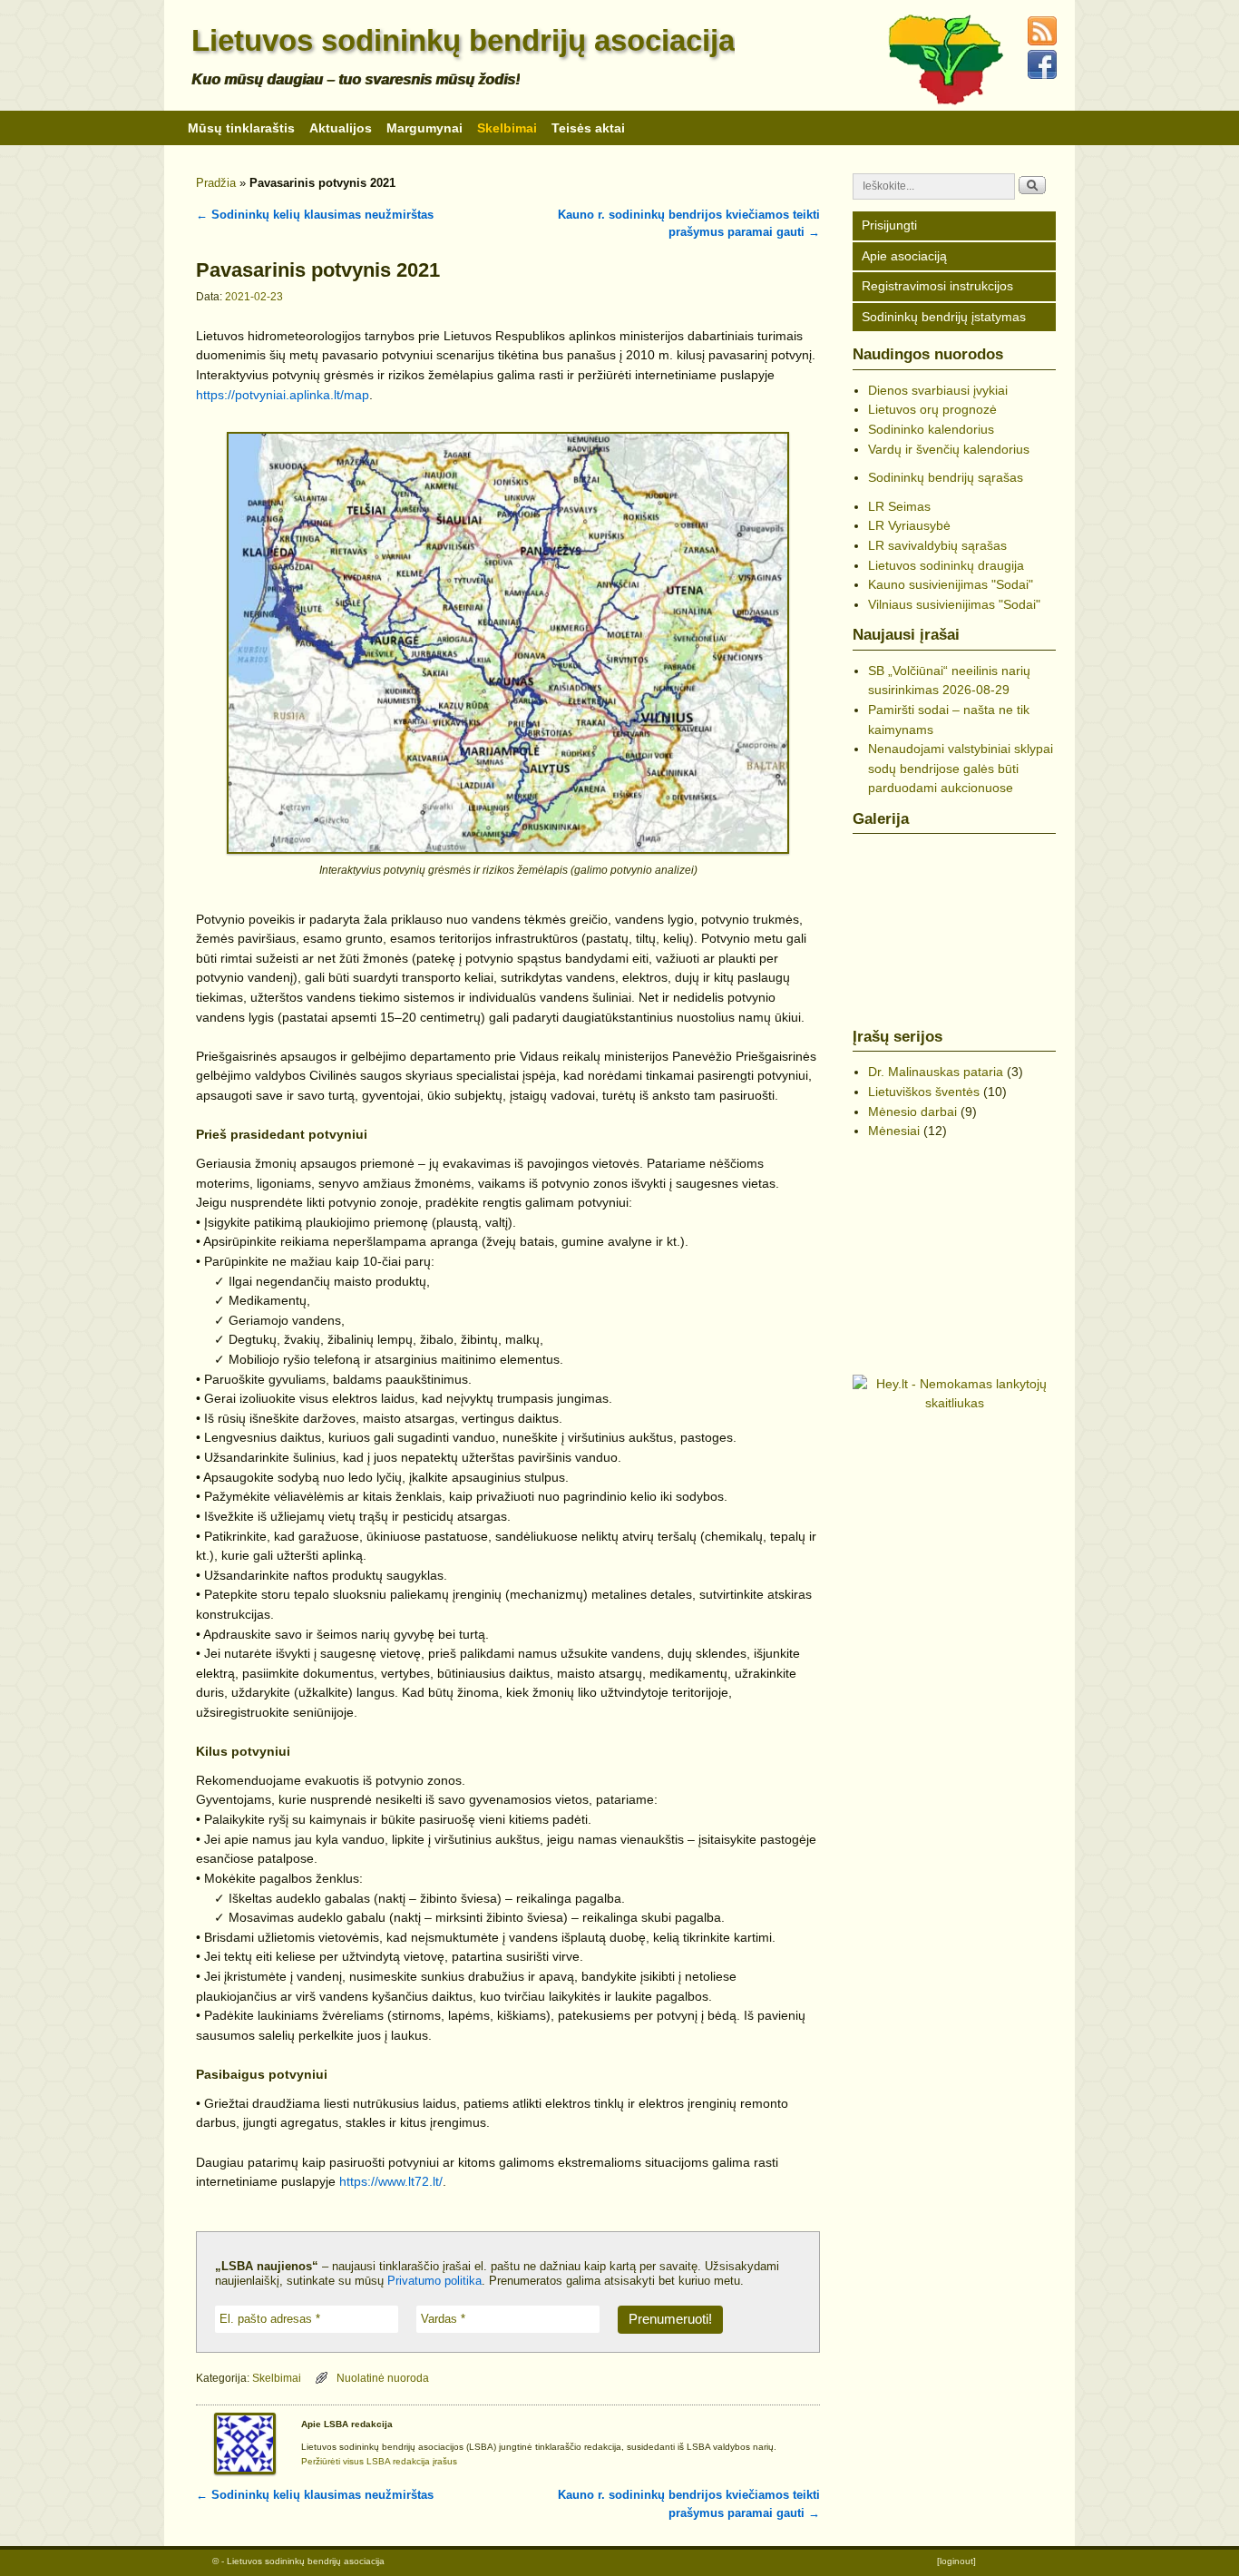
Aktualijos (341, 128)
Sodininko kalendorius (931, 429)
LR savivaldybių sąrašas (937, 545)
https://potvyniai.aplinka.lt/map (283, 395)
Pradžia (216, 183)
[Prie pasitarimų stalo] (954, 921)
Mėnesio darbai (912, 1112)
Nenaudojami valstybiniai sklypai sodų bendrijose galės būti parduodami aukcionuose (961, 768)
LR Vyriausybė (909, 525)
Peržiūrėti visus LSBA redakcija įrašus (379, 2461)
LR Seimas (899, 506)
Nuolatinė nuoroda (383, 2378)
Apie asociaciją (904, 256)
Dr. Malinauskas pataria (936, 1072)
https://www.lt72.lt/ (391, 2181)
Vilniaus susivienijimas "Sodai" (954, 604)
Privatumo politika (434, 2281)
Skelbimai (507, 128)
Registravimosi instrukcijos (937, 286)
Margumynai (424, 128)
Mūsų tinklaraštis (241, 128)
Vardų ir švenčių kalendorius (949, 449)
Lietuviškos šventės (924, 1092)
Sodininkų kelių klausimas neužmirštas (315, 215)
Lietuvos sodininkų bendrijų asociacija (463, 40)
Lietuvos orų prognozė (932, 409)
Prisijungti (889, 225)
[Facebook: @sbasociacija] (1045, 75)
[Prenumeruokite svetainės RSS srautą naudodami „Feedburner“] (1045, 42)
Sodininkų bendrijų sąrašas (946, 477)
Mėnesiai (894, 1131)
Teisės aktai (588, 128)
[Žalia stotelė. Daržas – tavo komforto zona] (954, 1241)
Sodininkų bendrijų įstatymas (944, 317)
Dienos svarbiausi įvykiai (938, 390)
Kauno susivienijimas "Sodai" (951, 584)
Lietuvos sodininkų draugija (946, 565)
